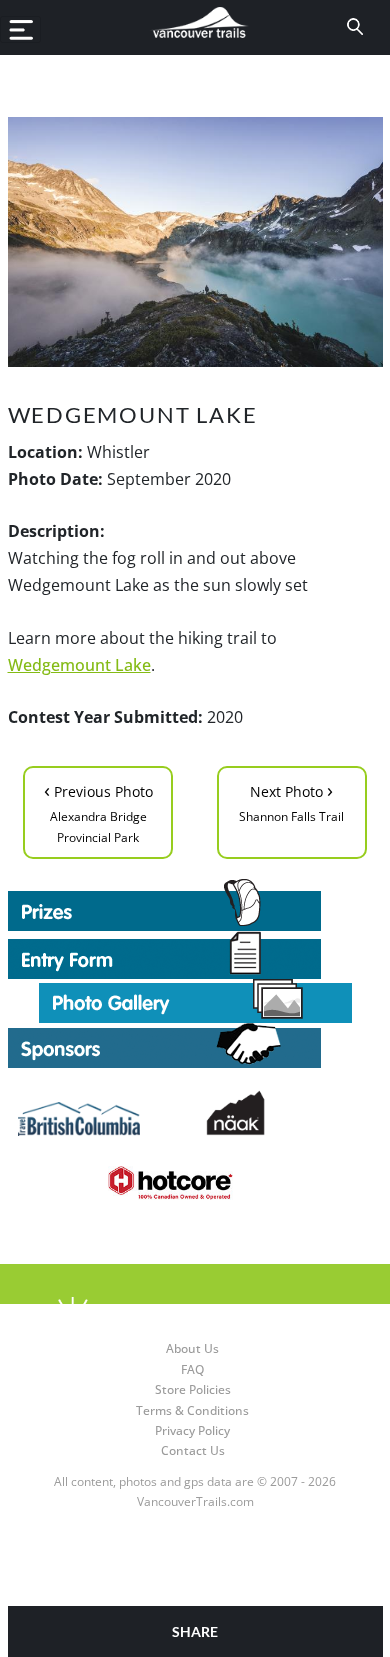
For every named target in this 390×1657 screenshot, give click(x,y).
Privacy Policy (192, 1430)
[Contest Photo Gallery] (195, 999)
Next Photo (291, 800)
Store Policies (193, 1389)
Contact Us (193, 1450)
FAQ (192, 1369)
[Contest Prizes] (195, 905)
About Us (192, 1348)
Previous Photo (98, 811)
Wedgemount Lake (79, 665)
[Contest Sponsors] (195, 1045)
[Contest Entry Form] (195, 955)
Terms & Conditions (192, 1410)
